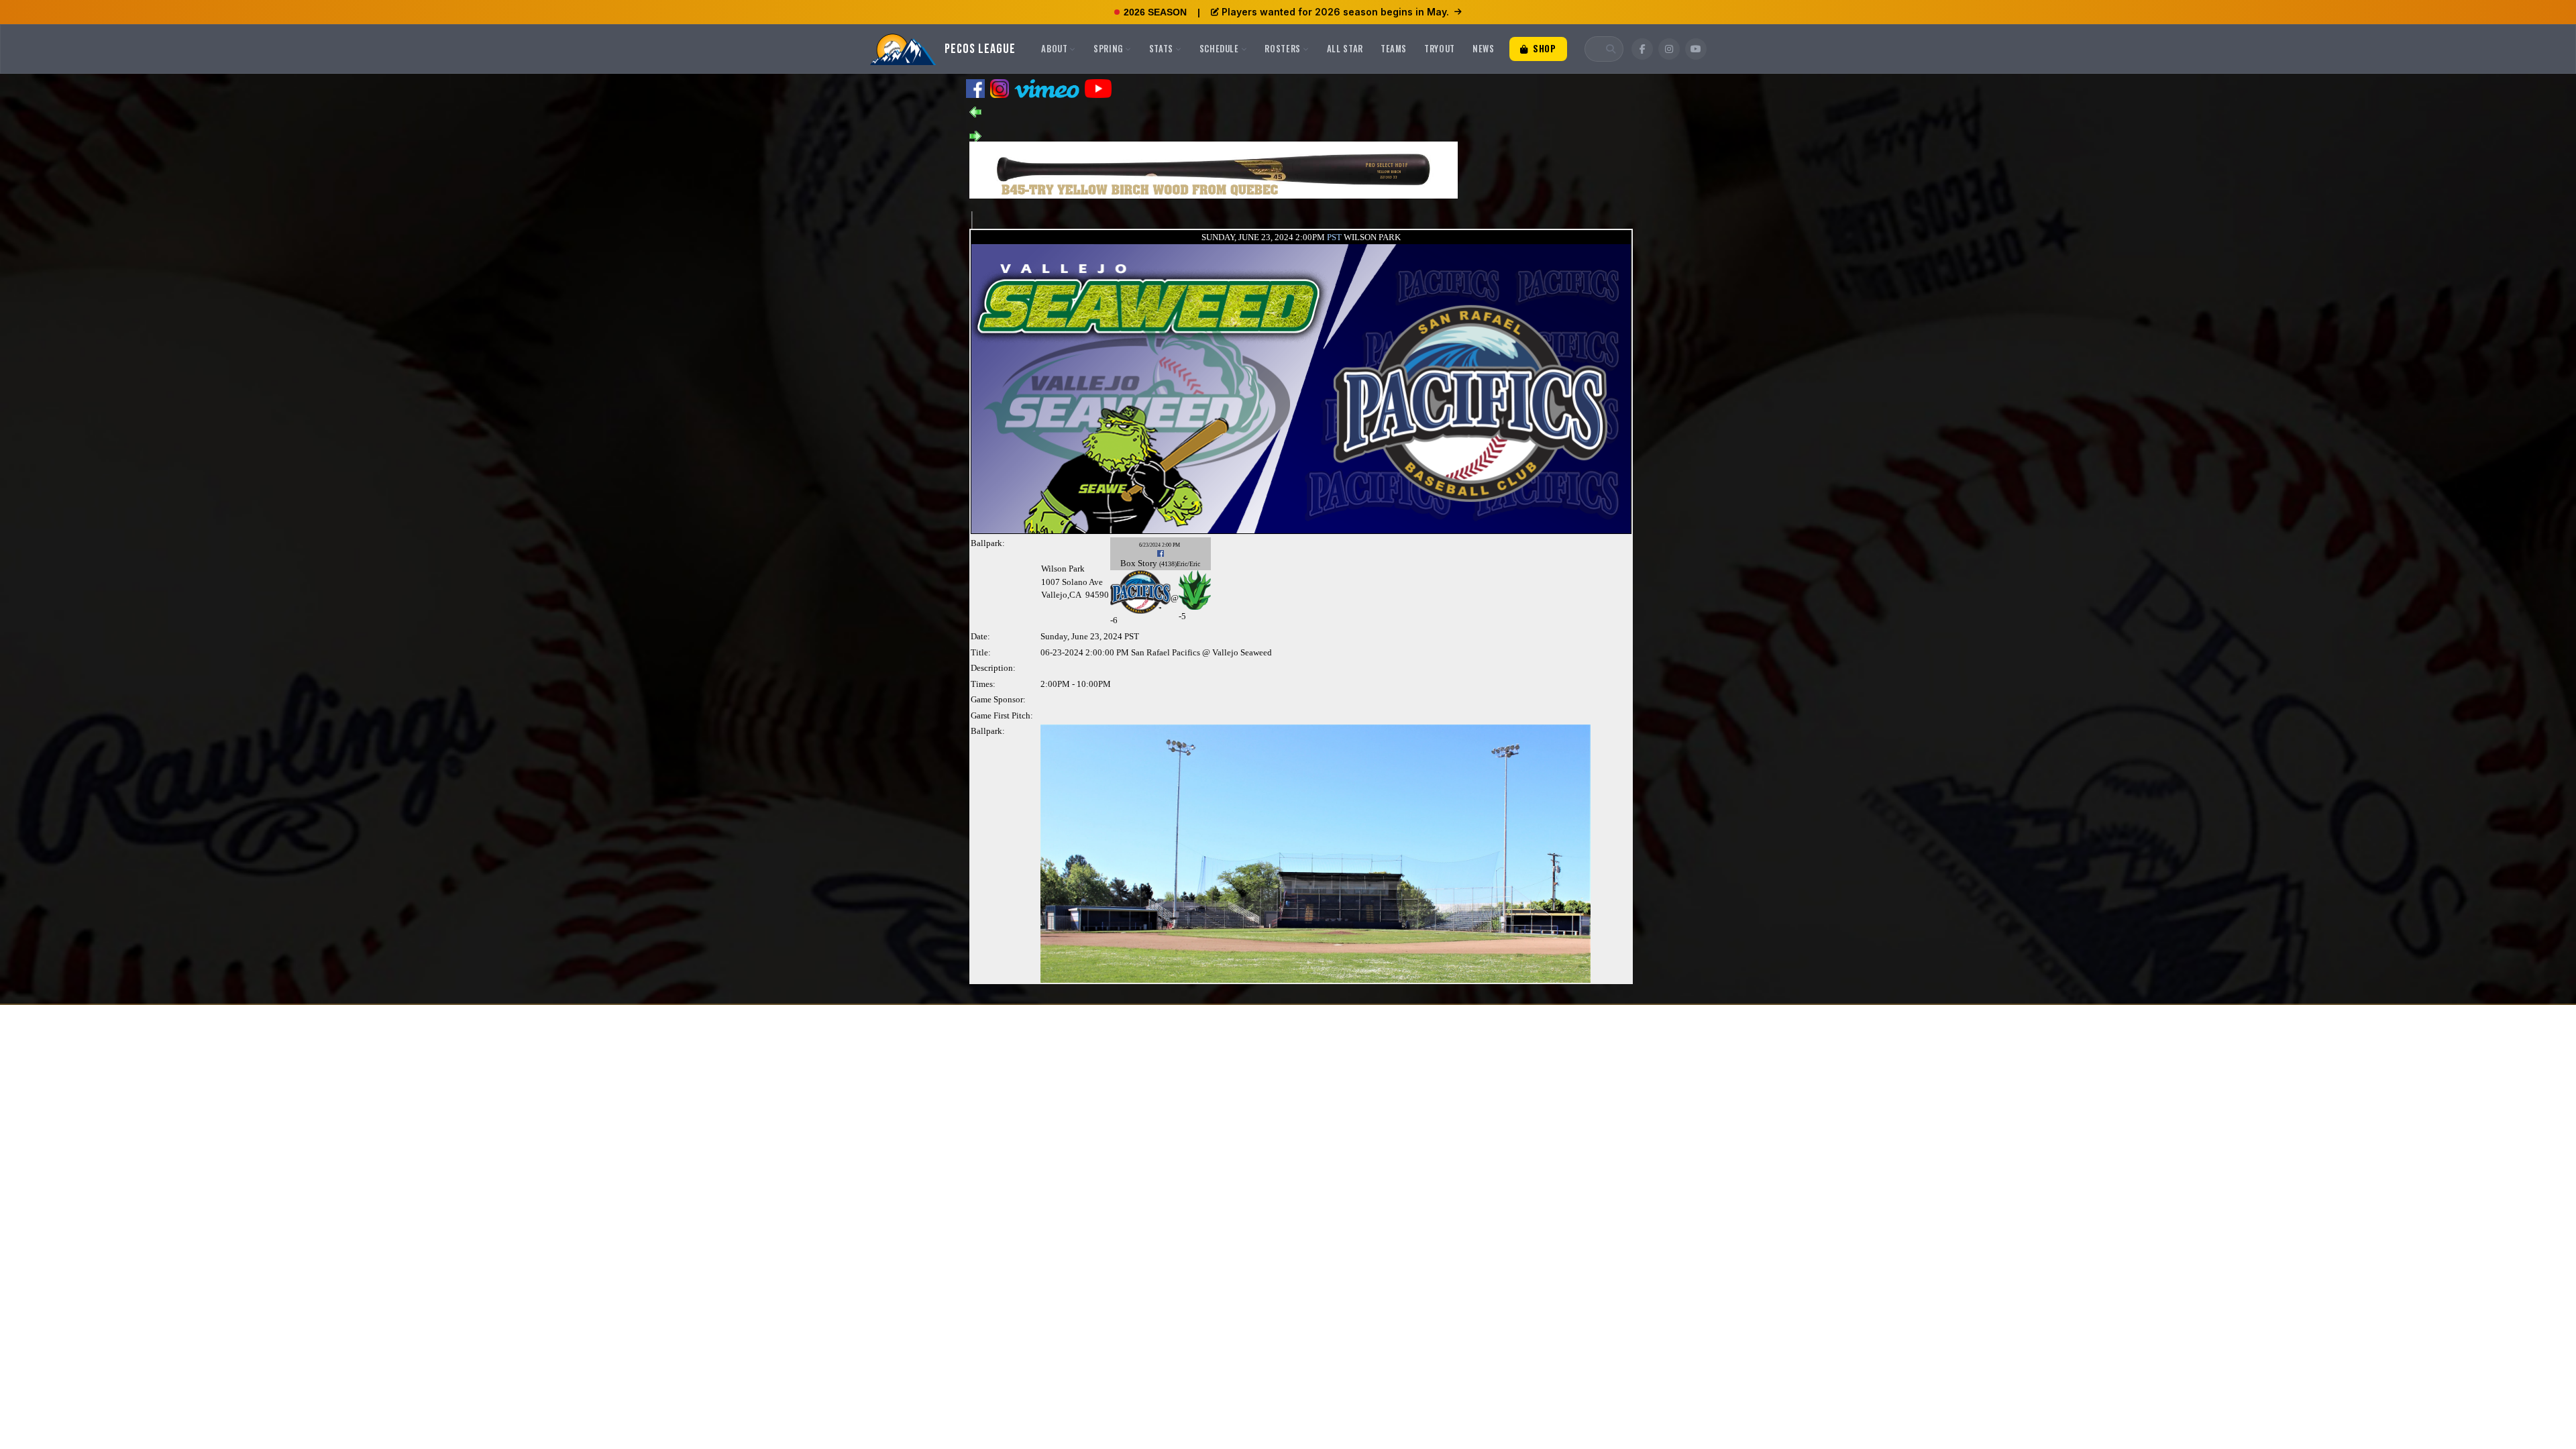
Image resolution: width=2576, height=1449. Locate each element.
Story (1147, 563)
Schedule (1219, 48)
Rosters (1283, 48)
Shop (1543, 48)
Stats (1161, 48)
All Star (1345, 48)
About (1054, 48)
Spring (1108, 48)
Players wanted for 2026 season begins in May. (1335, 12)
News (1484, 48)
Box (1128, 563)
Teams (1394, 48)
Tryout (1440, 48)
